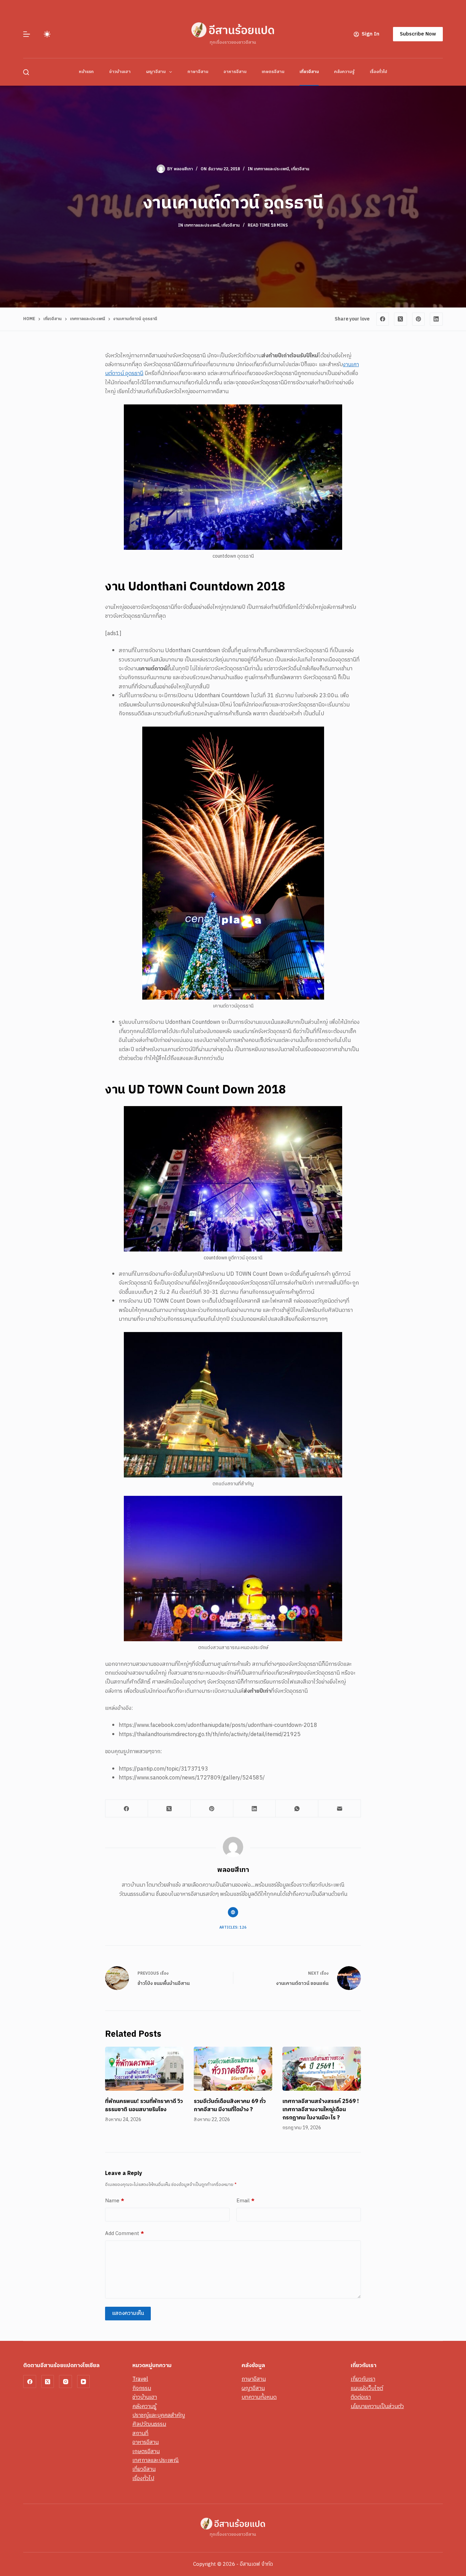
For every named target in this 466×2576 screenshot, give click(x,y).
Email (245, 2201)
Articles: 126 (233, 1928)
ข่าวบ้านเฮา (120, 72)
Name (115, 2201)
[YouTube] (84, 2381)
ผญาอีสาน (156, 72)
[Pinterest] (419, 319)
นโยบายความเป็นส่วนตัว (377, 2407)
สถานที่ (140, 2434)
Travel (140, 2379)
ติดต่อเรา (361, 2397)
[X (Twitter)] (401, 319)
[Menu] (27, 34)
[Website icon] (233, 1912)
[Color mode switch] (47, 34)
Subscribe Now (418, 34)
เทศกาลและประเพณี (271, 169)
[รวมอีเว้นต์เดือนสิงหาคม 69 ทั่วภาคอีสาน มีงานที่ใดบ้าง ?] (233, 2069)
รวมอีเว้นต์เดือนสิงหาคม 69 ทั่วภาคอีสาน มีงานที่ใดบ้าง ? (230, 2106)
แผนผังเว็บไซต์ (367, 2388)
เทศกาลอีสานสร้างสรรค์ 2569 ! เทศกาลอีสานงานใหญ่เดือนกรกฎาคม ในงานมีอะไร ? (321, 2110)
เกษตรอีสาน (273, 72)
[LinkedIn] (436, 319)
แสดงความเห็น (128, 2313)
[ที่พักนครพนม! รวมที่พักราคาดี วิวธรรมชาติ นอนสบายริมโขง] (144, 2069)
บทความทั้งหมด (259, 2397)
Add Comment (125, 2234)
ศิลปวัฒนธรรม (149, 2424)
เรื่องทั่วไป (378, 72)
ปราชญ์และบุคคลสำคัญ (159, 2415)
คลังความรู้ (344, 72)
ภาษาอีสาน (198, 72)
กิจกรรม (142, 2388)
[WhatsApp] (297, 1809)
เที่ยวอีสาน (309, 72)
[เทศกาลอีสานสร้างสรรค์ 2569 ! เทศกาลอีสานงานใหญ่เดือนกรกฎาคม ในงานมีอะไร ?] (322, 2069)
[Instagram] (65, 2381)
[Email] (340, 1809)
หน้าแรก (86, 72)
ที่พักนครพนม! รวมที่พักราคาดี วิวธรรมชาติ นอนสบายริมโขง (144, 2106)
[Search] (26, 72)
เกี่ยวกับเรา (363, 2379)
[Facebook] (383, 319)
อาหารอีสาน (235, 72)
